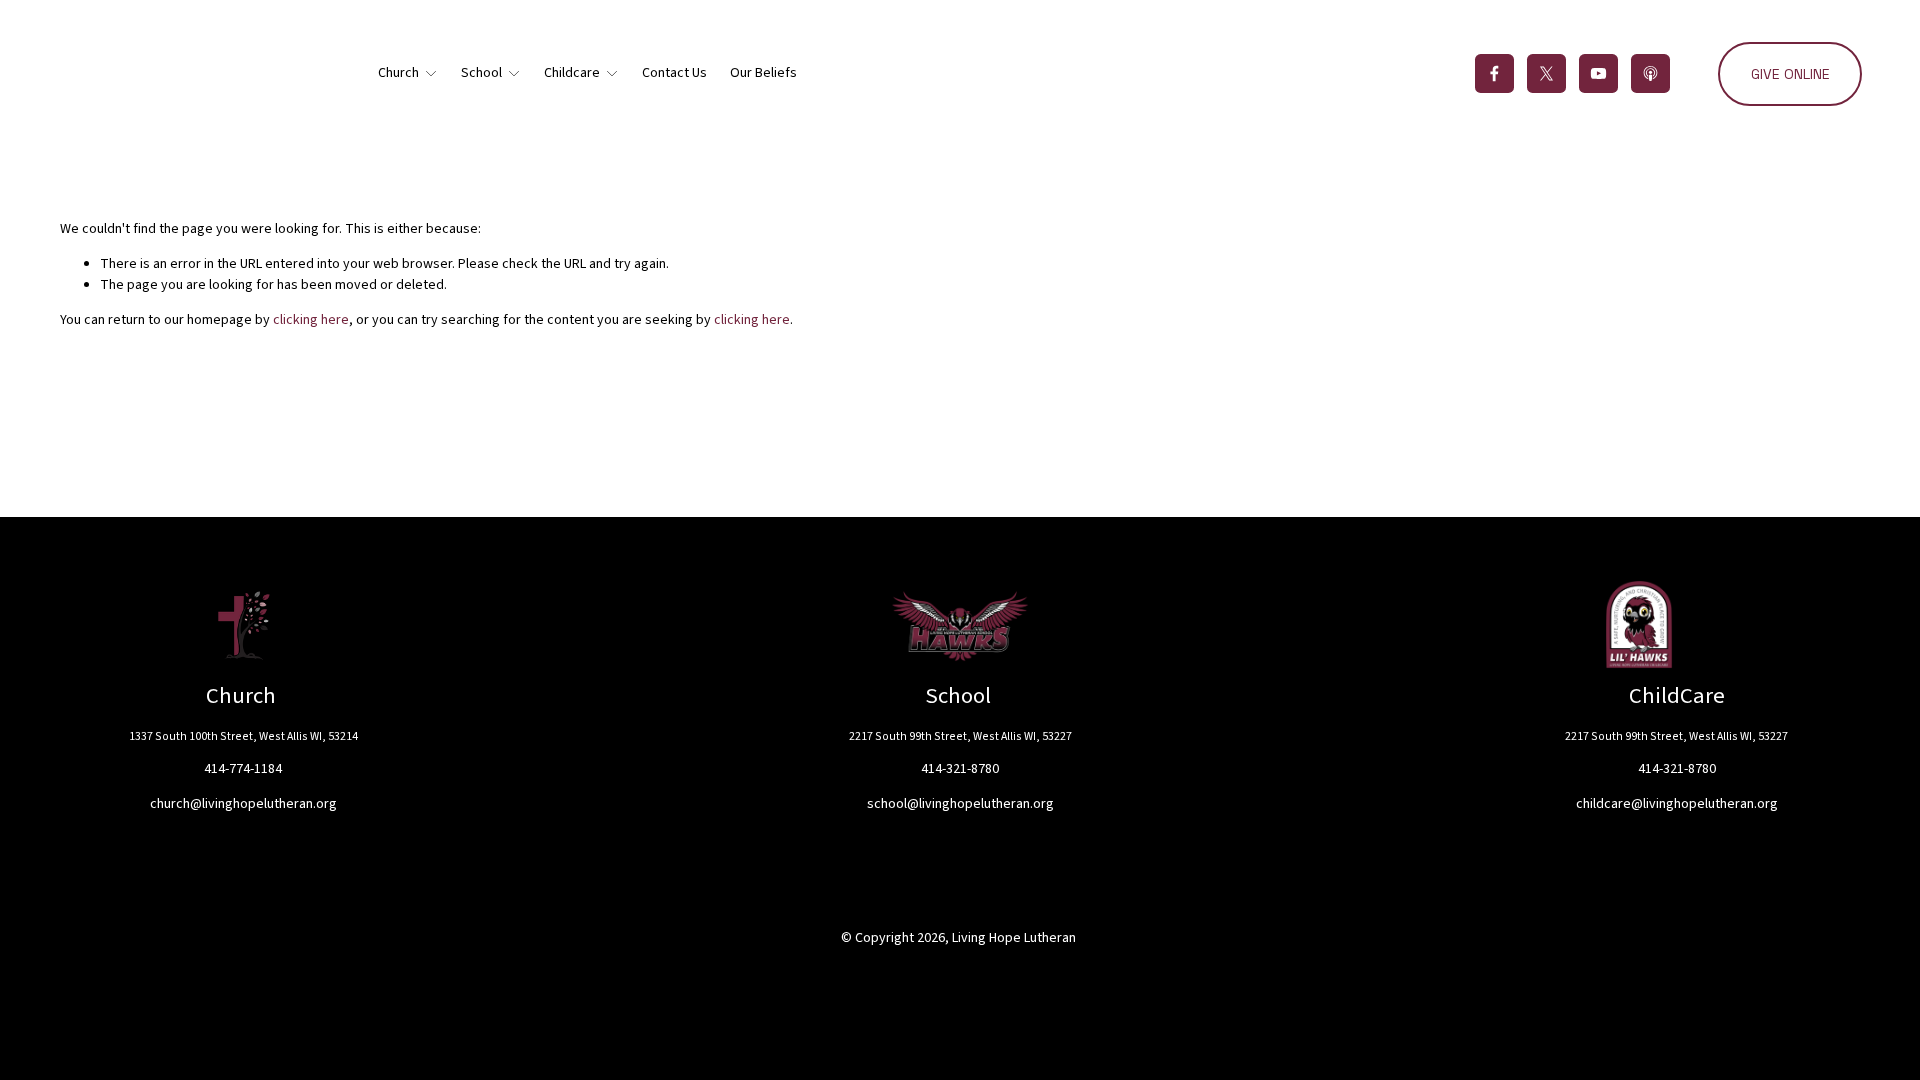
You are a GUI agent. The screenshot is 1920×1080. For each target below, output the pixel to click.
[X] (1546, 73)
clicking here (311, 320)
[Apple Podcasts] (1650, 73)
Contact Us (674, 73)
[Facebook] (1494, 73)
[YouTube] (1598, 73)
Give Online (1790, 74)
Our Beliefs (763, 73)
